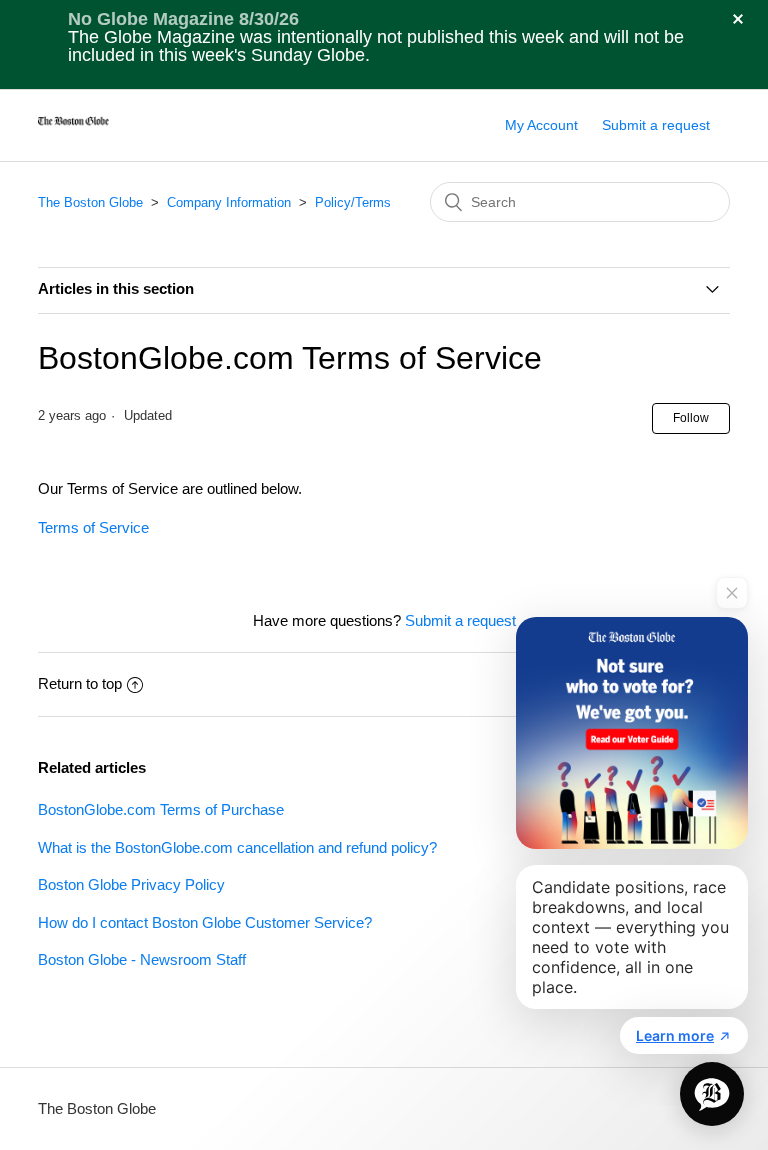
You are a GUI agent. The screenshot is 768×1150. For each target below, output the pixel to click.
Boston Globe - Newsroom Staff (142, 959)
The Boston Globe (90, 202)
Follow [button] (691, 418)
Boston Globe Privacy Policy (131, 884)
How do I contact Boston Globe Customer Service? (205, 922)
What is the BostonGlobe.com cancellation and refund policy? (237, 847)
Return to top (80, 683)
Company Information (231, 202)
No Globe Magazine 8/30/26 (183, 19)
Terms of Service (93, 527)
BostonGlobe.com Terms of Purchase (161, 809)
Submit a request (656, 125)
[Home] (73, 135)
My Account (541, 125)
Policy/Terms (353, 202)
